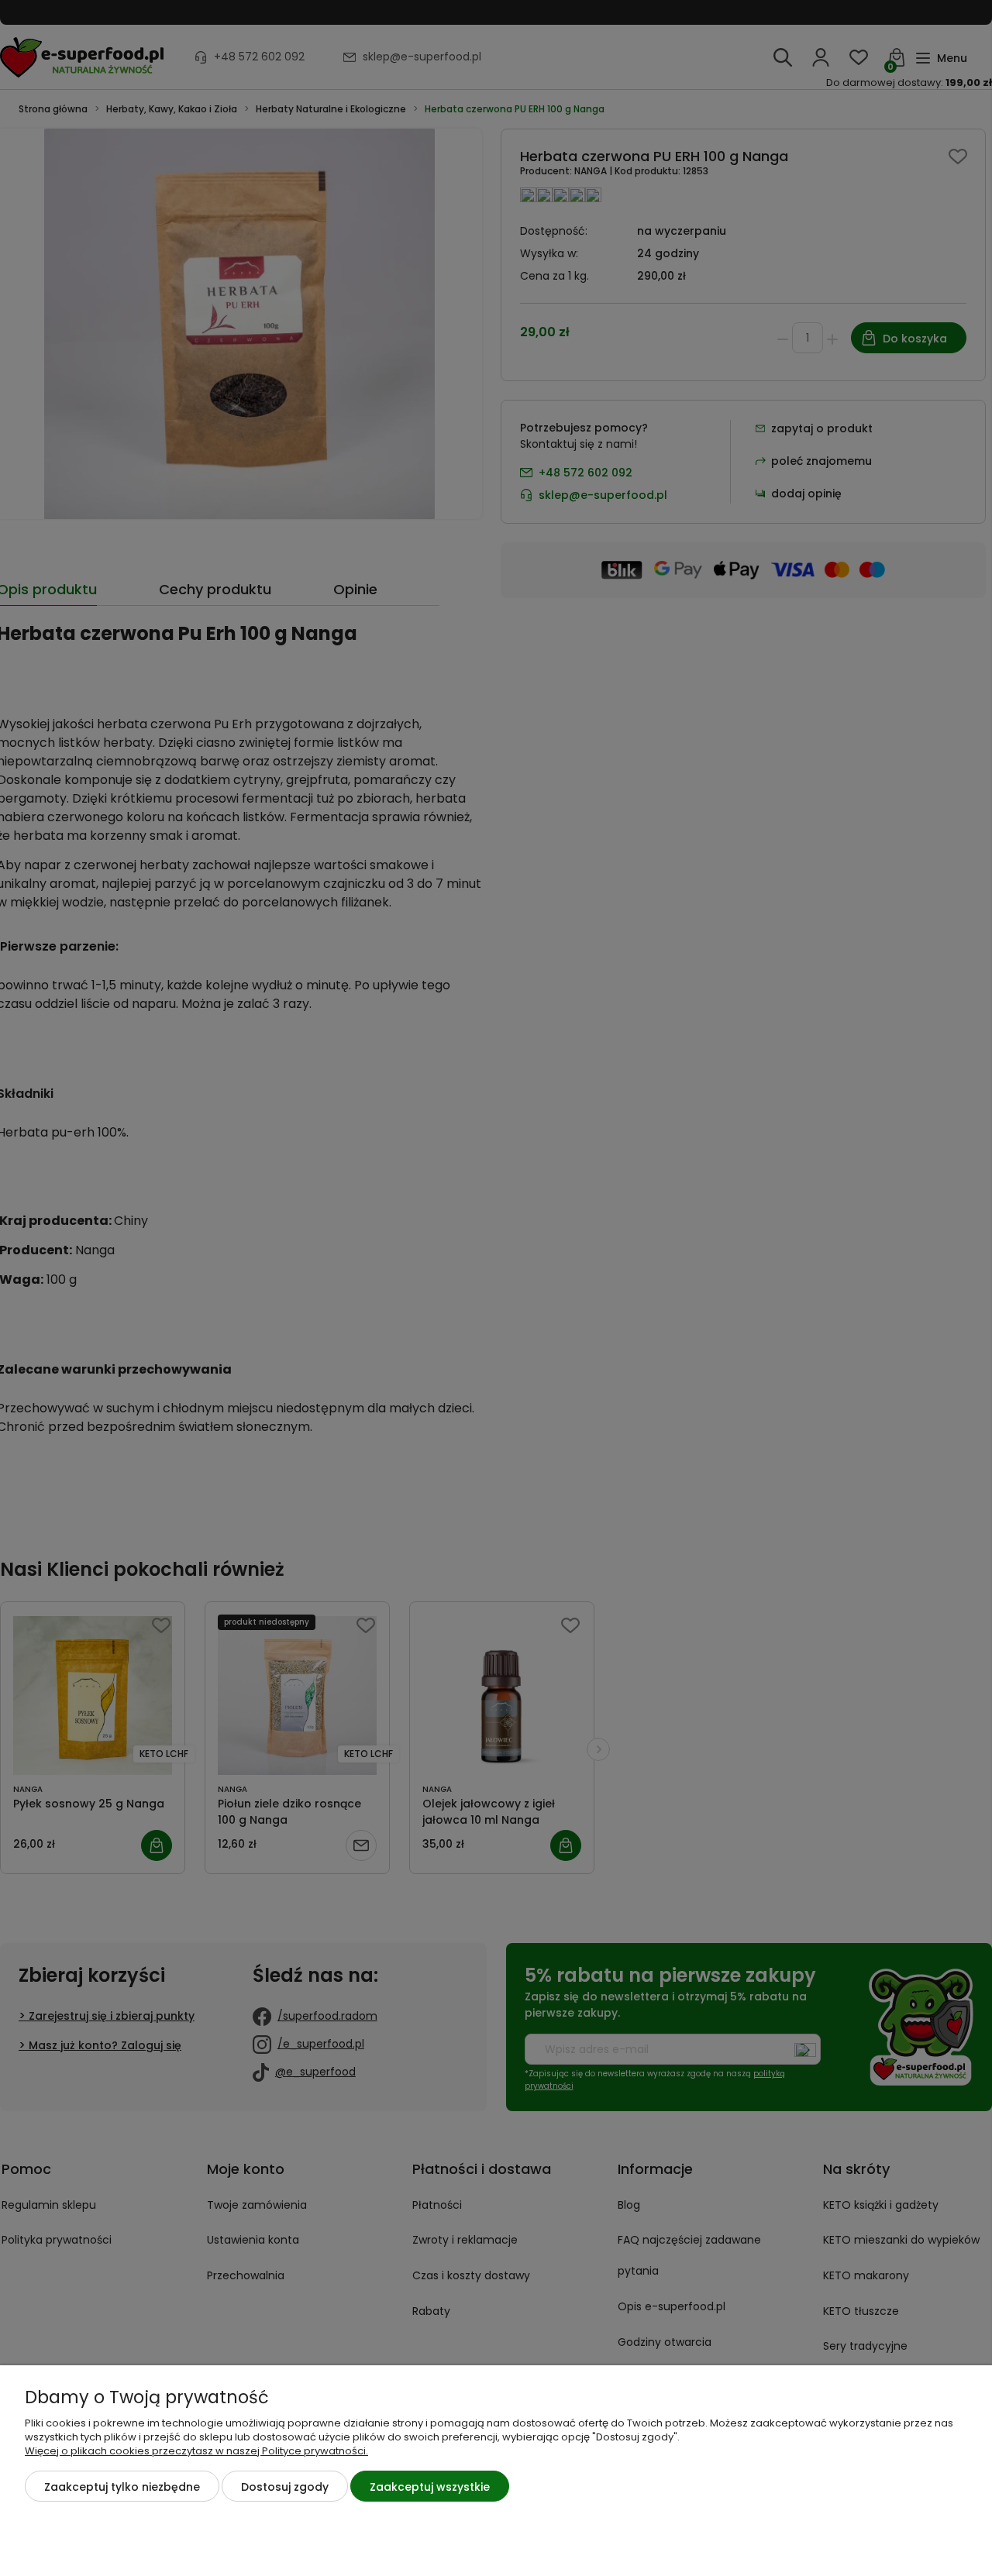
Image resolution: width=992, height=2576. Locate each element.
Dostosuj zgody (285, 2487)
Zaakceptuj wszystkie (430, 2487)
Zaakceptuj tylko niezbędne (122, 2487)
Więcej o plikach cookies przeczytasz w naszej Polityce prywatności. (196, 2451)
